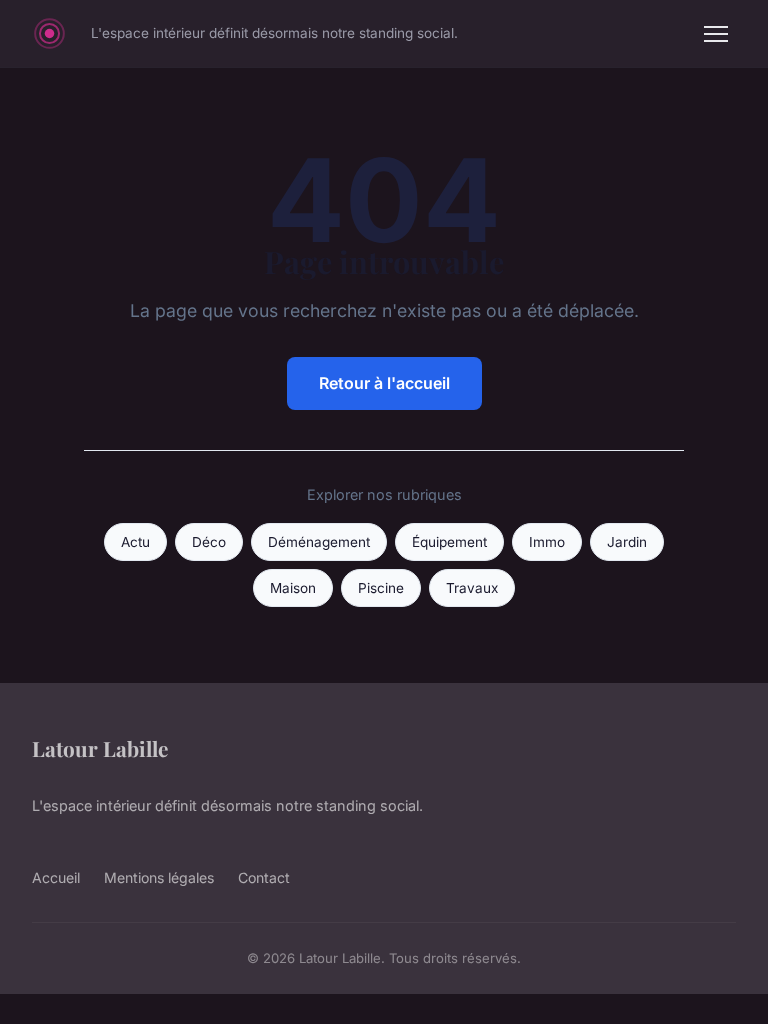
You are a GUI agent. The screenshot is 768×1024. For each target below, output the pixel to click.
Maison (293, 588)
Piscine (381, 588)
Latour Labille (100, 748)
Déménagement (319, 542)
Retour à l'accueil (384, 383)
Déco (209, 542)
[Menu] (716, 34)
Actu (135, 542)
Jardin (627, 542)
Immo (547, 542)
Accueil (56, 877)
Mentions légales (159, 877)
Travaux (472, 588)
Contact (264, 877)
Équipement (449, 542)
